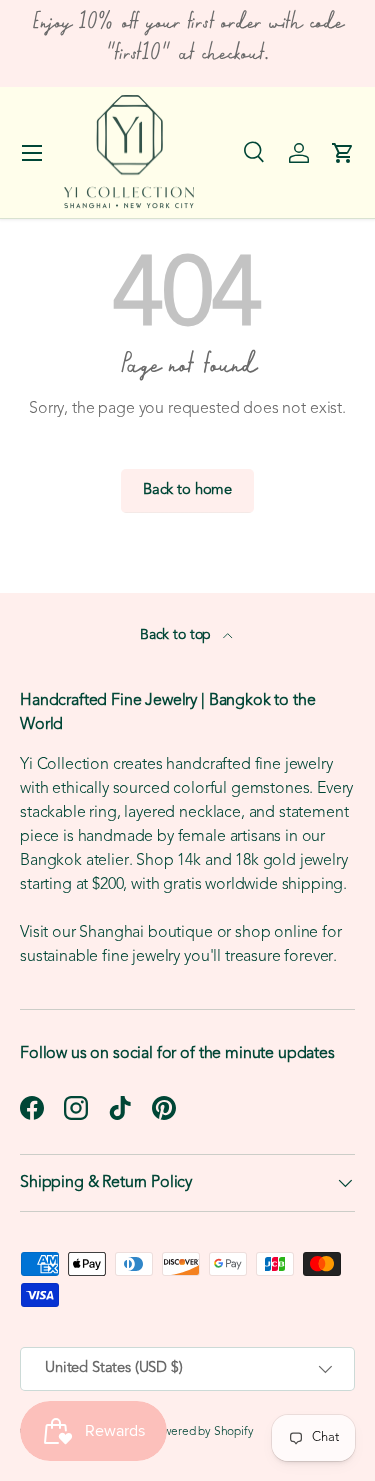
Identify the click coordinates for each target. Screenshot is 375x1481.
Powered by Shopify (202, 1432)
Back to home (187, 490)
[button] (343, 153)
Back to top (177, 635)
